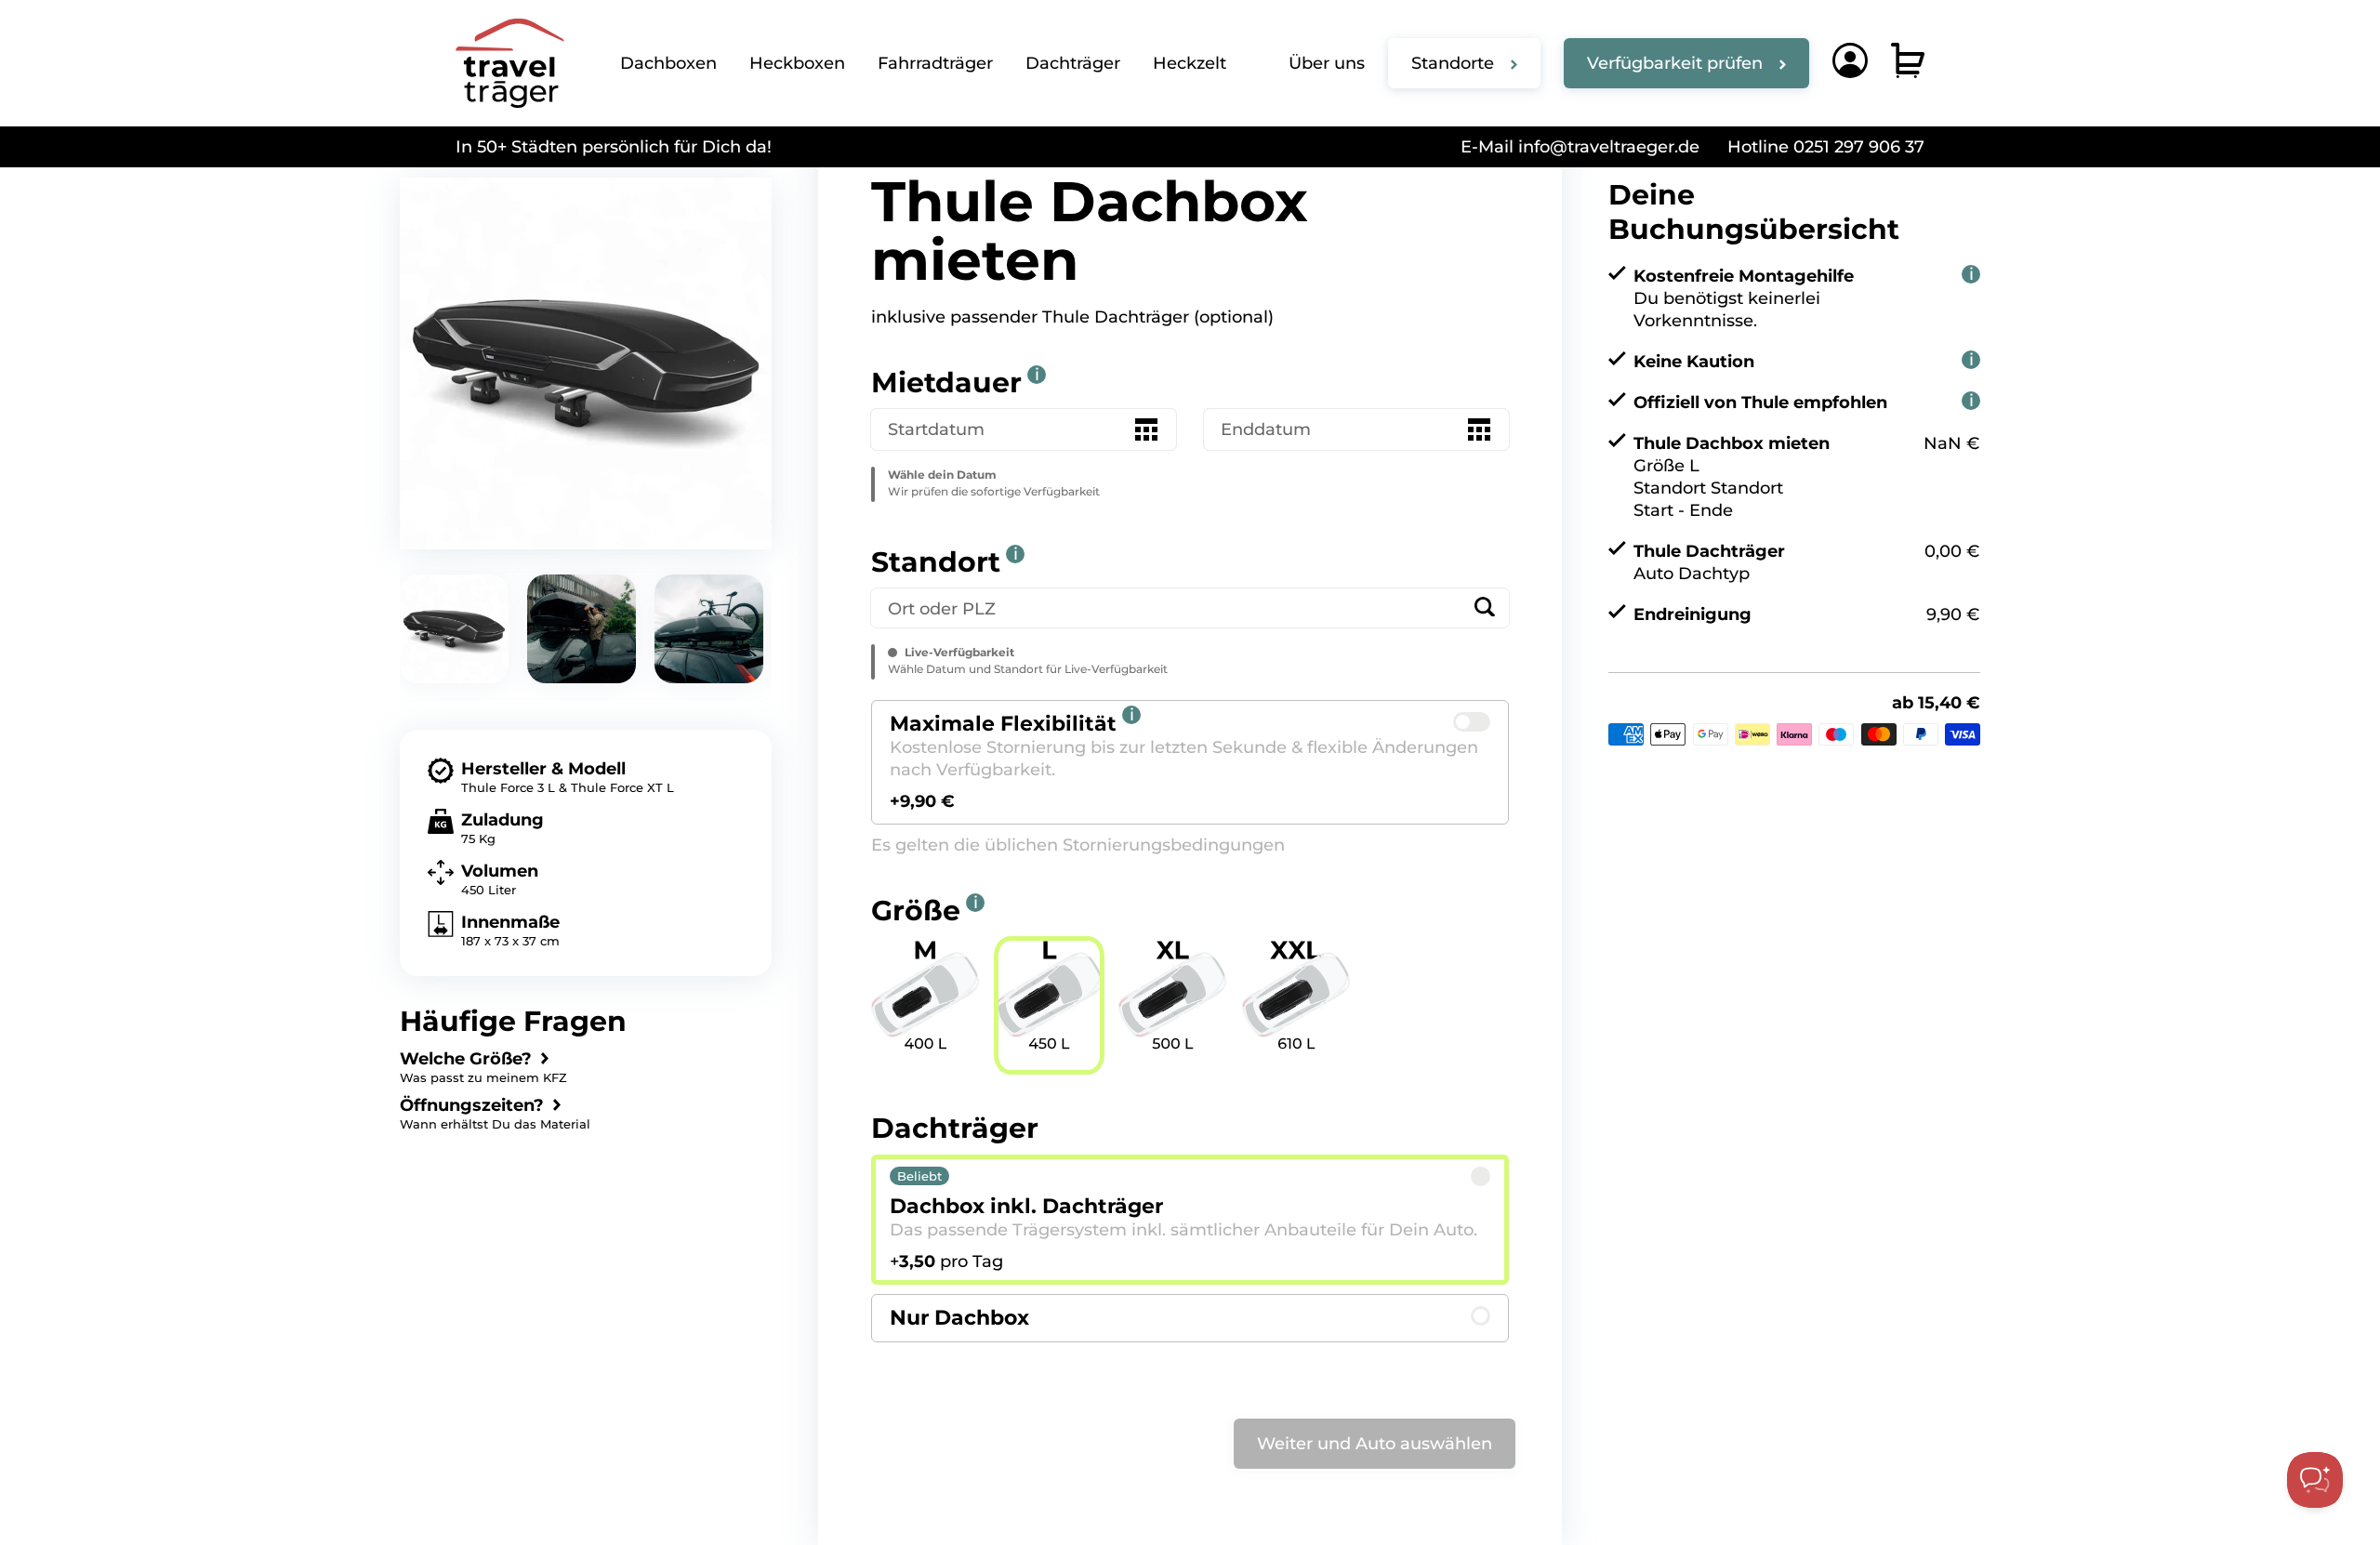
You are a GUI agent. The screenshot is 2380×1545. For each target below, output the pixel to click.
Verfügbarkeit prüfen (1675, 63)
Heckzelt (1190, 63)
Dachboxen (668, 63)
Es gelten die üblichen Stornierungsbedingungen (1078, 845)
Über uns (1327, 63)
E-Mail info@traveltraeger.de (1580, 147)
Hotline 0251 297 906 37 (1826, 147)
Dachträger (1073, 63)
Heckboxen (797, 63)
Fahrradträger (935, 63)
